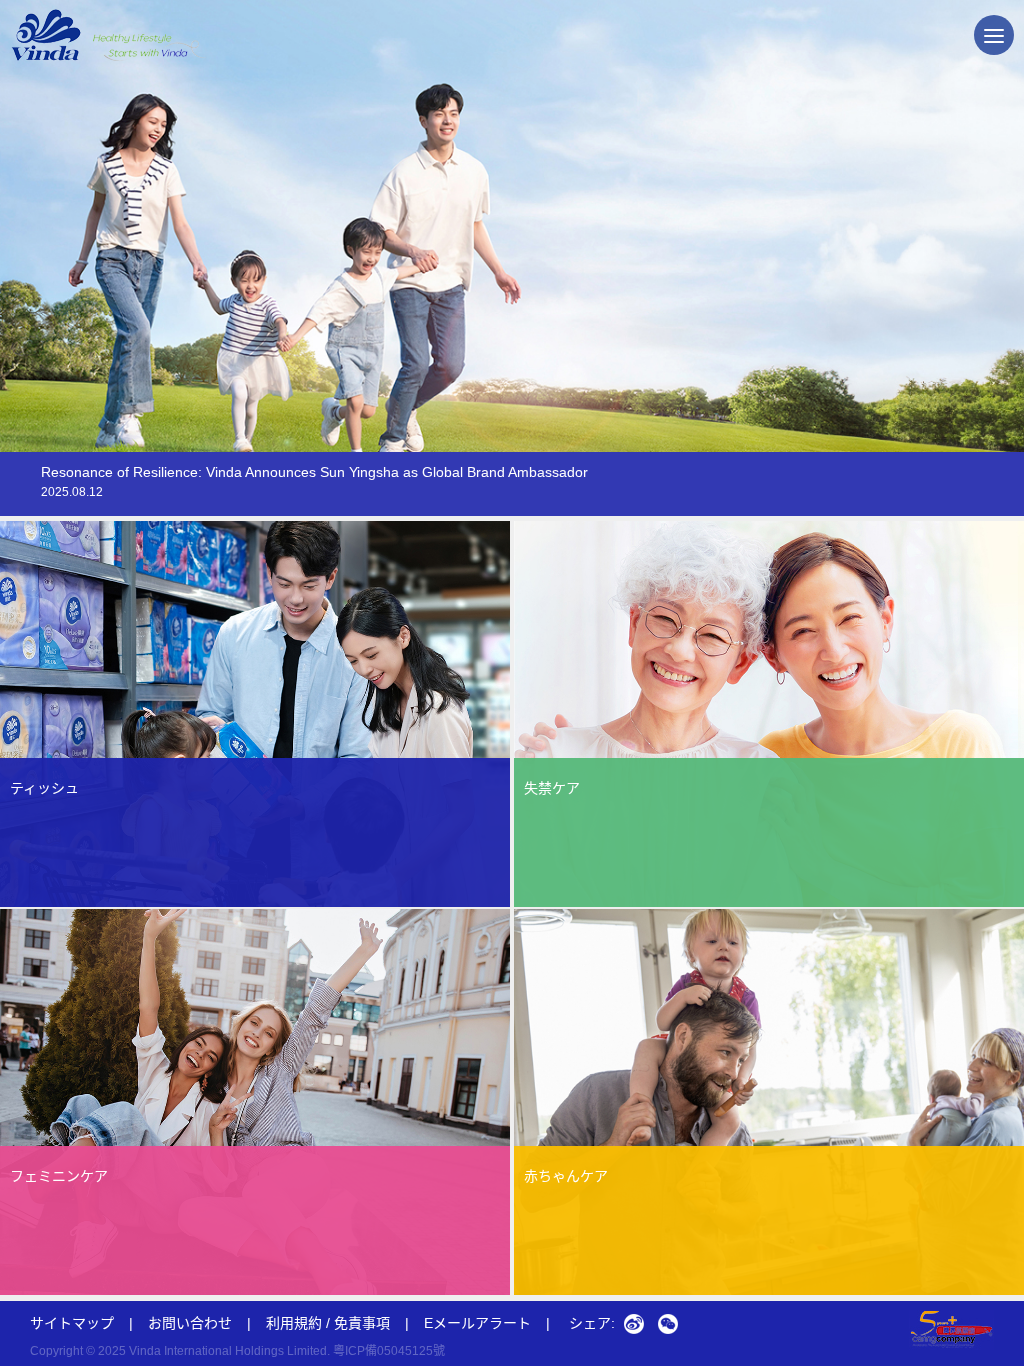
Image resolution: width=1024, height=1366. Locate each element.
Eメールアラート (487, 1323)
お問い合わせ (190, 1323)
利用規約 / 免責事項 (328, 1323)
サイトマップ (72, 1323)
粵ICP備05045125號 (389, 1351)
